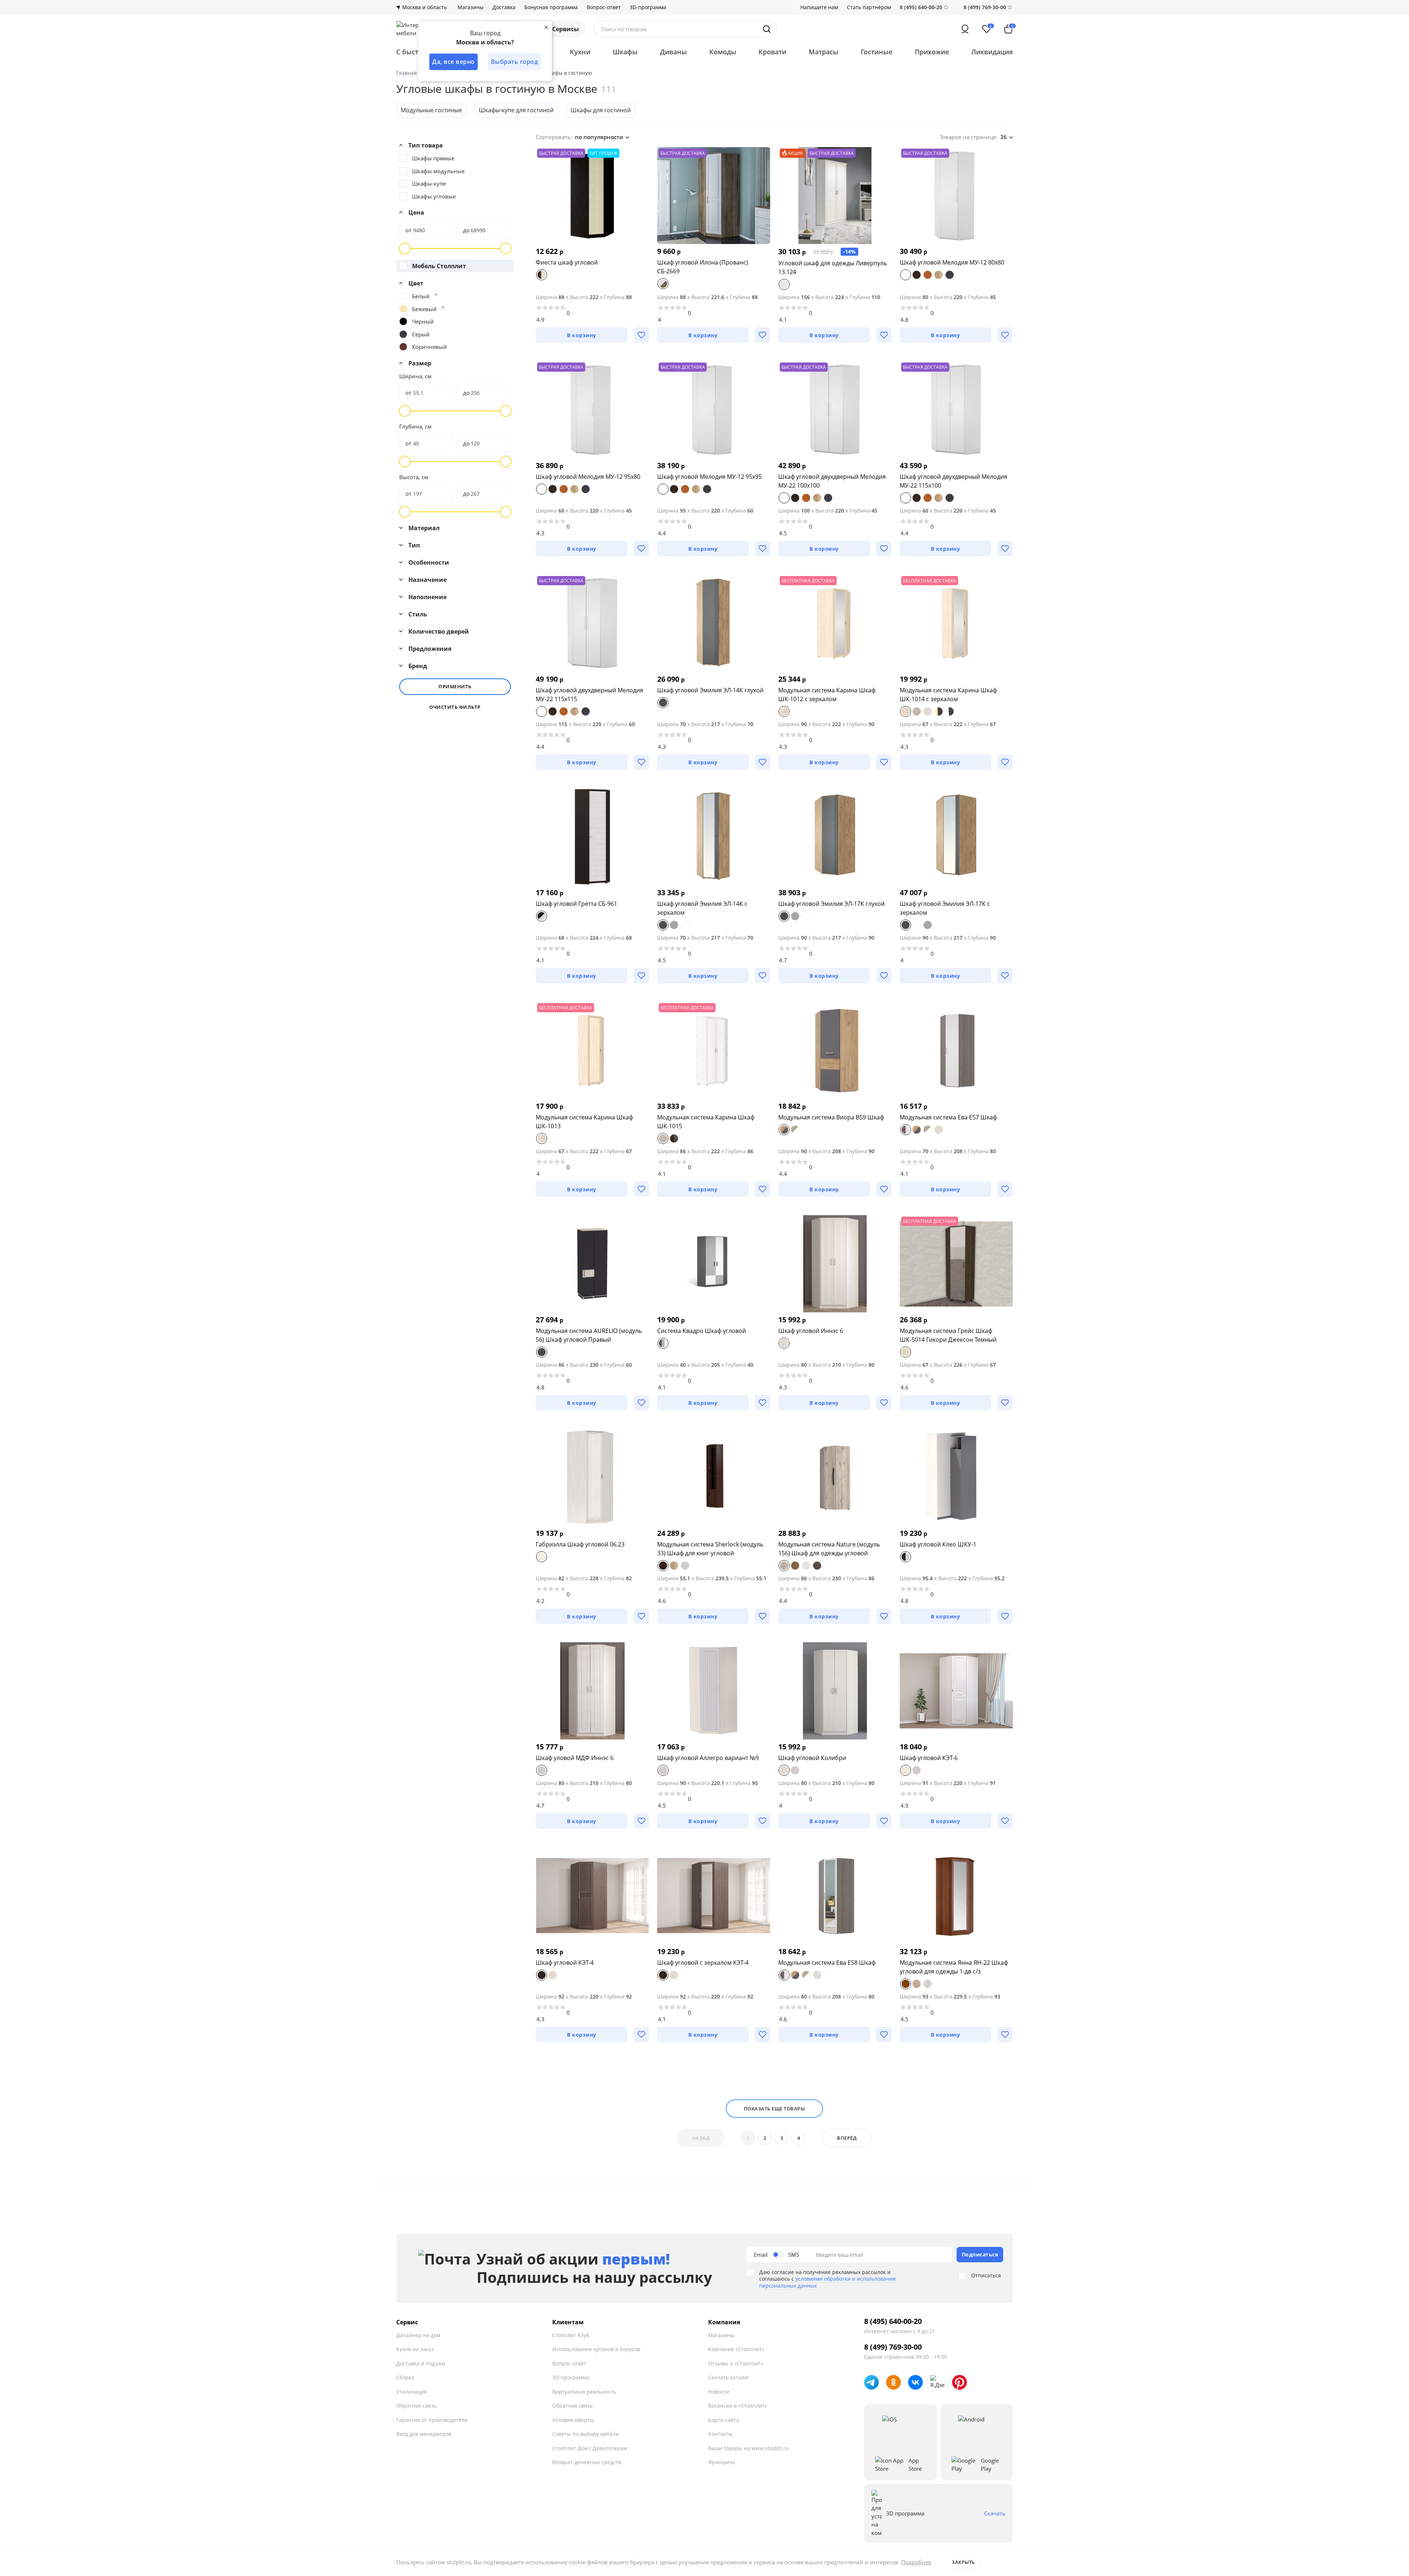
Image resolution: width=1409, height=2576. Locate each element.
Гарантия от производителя (432, 2420)
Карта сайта (724, 2420)
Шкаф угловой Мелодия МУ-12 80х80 (952, 262)
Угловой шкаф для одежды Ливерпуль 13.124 (833, 267)
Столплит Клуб (571, 2335)
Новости (719, 2392)
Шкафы (625, 52)
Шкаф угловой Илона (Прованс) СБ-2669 (703, 267)
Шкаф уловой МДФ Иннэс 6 (575, 1758)
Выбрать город (515, 62)
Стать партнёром (869, 7)
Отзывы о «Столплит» (736, 2363)
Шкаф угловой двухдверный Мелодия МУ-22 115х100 (953, 481)
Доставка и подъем (421, 2363)
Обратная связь (416, 2406)
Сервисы (566, 29)
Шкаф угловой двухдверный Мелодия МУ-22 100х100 (832, 481)
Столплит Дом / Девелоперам (590, 2448)
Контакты (720, 2434)
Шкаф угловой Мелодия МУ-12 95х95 (709, 477)
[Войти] (965, 29)
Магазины (471, 7)
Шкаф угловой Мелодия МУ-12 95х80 (588, 477)
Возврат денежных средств (587, 2462)
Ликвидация (992, 52)
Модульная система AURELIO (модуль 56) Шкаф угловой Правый (589, 1335)
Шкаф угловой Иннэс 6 (811, 1331)
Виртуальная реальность (584, 2392)
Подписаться (980, 2254)
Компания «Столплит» (736, 2349)
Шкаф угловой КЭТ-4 (565, 1963)
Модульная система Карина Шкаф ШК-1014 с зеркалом (948, 695)
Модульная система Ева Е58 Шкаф (827, 1963)
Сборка (405, 2377)
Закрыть (963, 2562)
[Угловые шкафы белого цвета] (436, 295)
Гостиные (877, 52)
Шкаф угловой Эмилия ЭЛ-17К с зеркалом (945, 908)
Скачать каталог (729, 2377)
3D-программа (648, 7)
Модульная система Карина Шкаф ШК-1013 (584, 1122)
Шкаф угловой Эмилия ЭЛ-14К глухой (710, 690)
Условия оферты (573, 2420)
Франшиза (722, 2462)
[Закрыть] (546, 27)
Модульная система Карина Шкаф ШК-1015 (706, 1122)
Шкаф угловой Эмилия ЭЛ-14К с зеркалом (702, 908)
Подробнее (916, 2562)
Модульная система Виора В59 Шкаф (831, 1117)
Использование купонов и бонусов (596, 2349)
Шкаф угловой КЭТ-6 (929, 1758)
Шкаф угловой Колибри (812, 1758)
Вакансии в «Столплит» (738, 2406)
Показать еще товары (774, 2109)
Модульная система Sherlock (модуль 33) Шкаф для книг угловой (710, 1549)
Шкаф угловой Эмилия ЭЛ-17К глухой (831, 904)
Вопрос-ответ (604, 7)
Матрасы (824, 52)
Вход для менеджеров (424, 2434)
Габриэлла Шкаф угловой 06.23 (580, 1544)
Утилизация (412, 2392)
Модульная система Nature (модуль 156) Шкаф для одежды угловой (829, 1549)
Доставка (504, 7)
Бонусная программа (551, 7)
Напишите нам (819, 7)
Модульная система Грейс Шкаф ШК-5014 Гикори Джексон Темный (948, 1335)
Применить (455, 686)
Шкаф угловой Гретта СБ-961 (576, 904)
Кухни (580, 52)
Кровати (772, 52)
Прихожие (932, 52)
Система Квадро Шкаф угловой (702, 1331)
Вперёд (847, 2138)
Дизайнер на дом (418, 2335)
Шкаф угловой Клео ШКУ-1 (938, 1544)
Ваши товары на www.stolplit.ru (749, 2448)
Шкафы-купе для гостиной (516, 110)
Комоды (723, 52)
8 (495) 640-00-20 (893, 2321)
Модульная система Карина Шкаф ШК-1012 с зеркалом (827, 695)
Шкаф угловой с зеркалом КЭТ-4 (703, 1963)
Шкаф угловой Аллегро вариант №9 (708, 1758)
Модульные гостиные (431, 110)
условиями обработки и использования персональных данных (827, 2282)
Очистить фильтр (455, 707)
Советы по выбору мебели (586, 2434)
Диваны (673, 52)
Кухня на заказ (415, 2349)
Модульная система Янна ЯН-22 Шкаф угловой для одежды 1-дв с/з (954, 1967)
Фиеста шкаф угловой (567, 262)
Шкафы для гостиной (601, 110)
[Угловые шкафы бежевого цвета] (443, 308)
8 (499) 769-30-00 (985, 7)
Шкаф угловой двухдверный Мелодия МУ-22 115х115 (589, 695)
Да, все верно (454, 62)
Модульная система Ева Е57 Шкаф (948, 1117)
